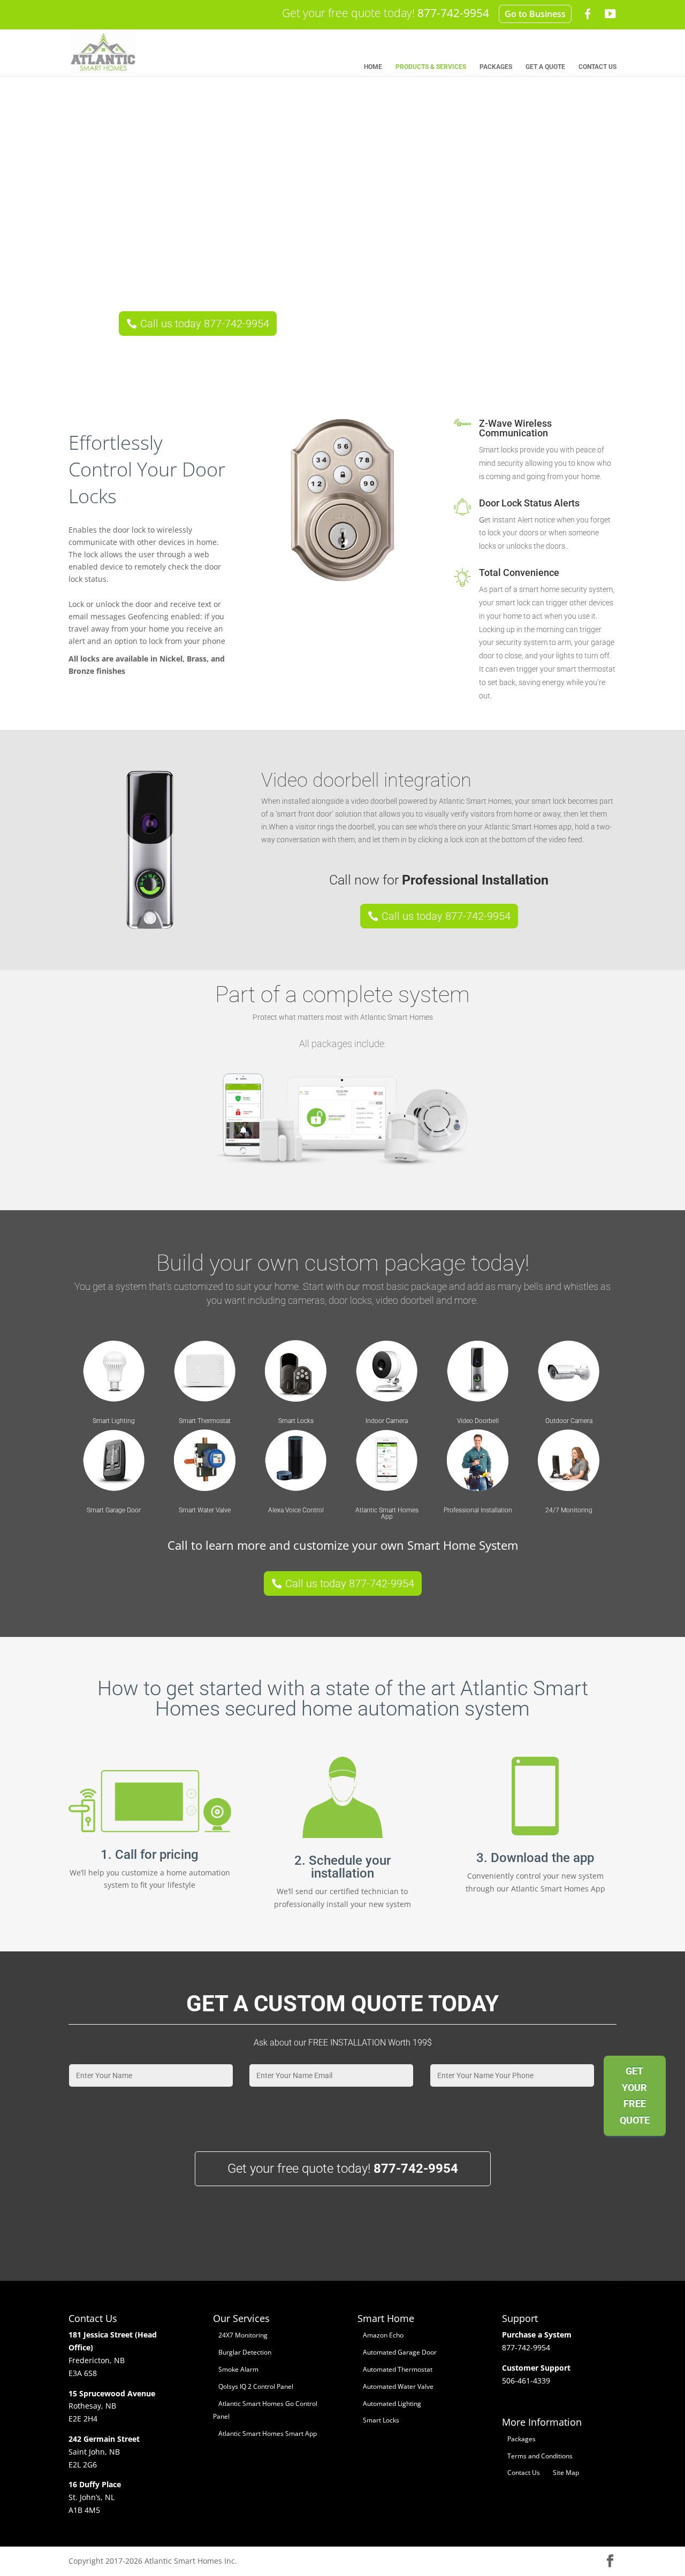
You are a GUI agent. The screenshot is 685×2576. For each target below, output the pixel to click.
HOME (373, 67)
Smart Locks (381, 2420)
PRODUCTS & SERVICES (431, 67)
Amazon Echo (383, 2335)
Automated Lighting (392, 2404)
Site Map (566, 2473)
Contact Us (524, 2473)
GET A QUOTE (545, 67)
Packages (522, 2439)
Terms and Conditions (540, 2456)
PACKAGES (496, 67)
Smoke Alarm (238, 2369)
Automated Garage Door (400, 2352)
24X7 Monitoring (243, 2335)
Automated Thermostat (398, 2369)
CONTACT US (598, 67)
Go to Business (535, 14)
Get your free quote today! (386, 13)
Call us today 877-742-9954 (205, 324)
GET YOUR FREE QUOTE (635, 2096)
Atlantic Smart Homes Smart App (268, 2433)
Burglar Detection (245, 2352)
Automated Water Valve (398, 2386)
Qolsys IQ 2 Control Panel (256, 2386)
